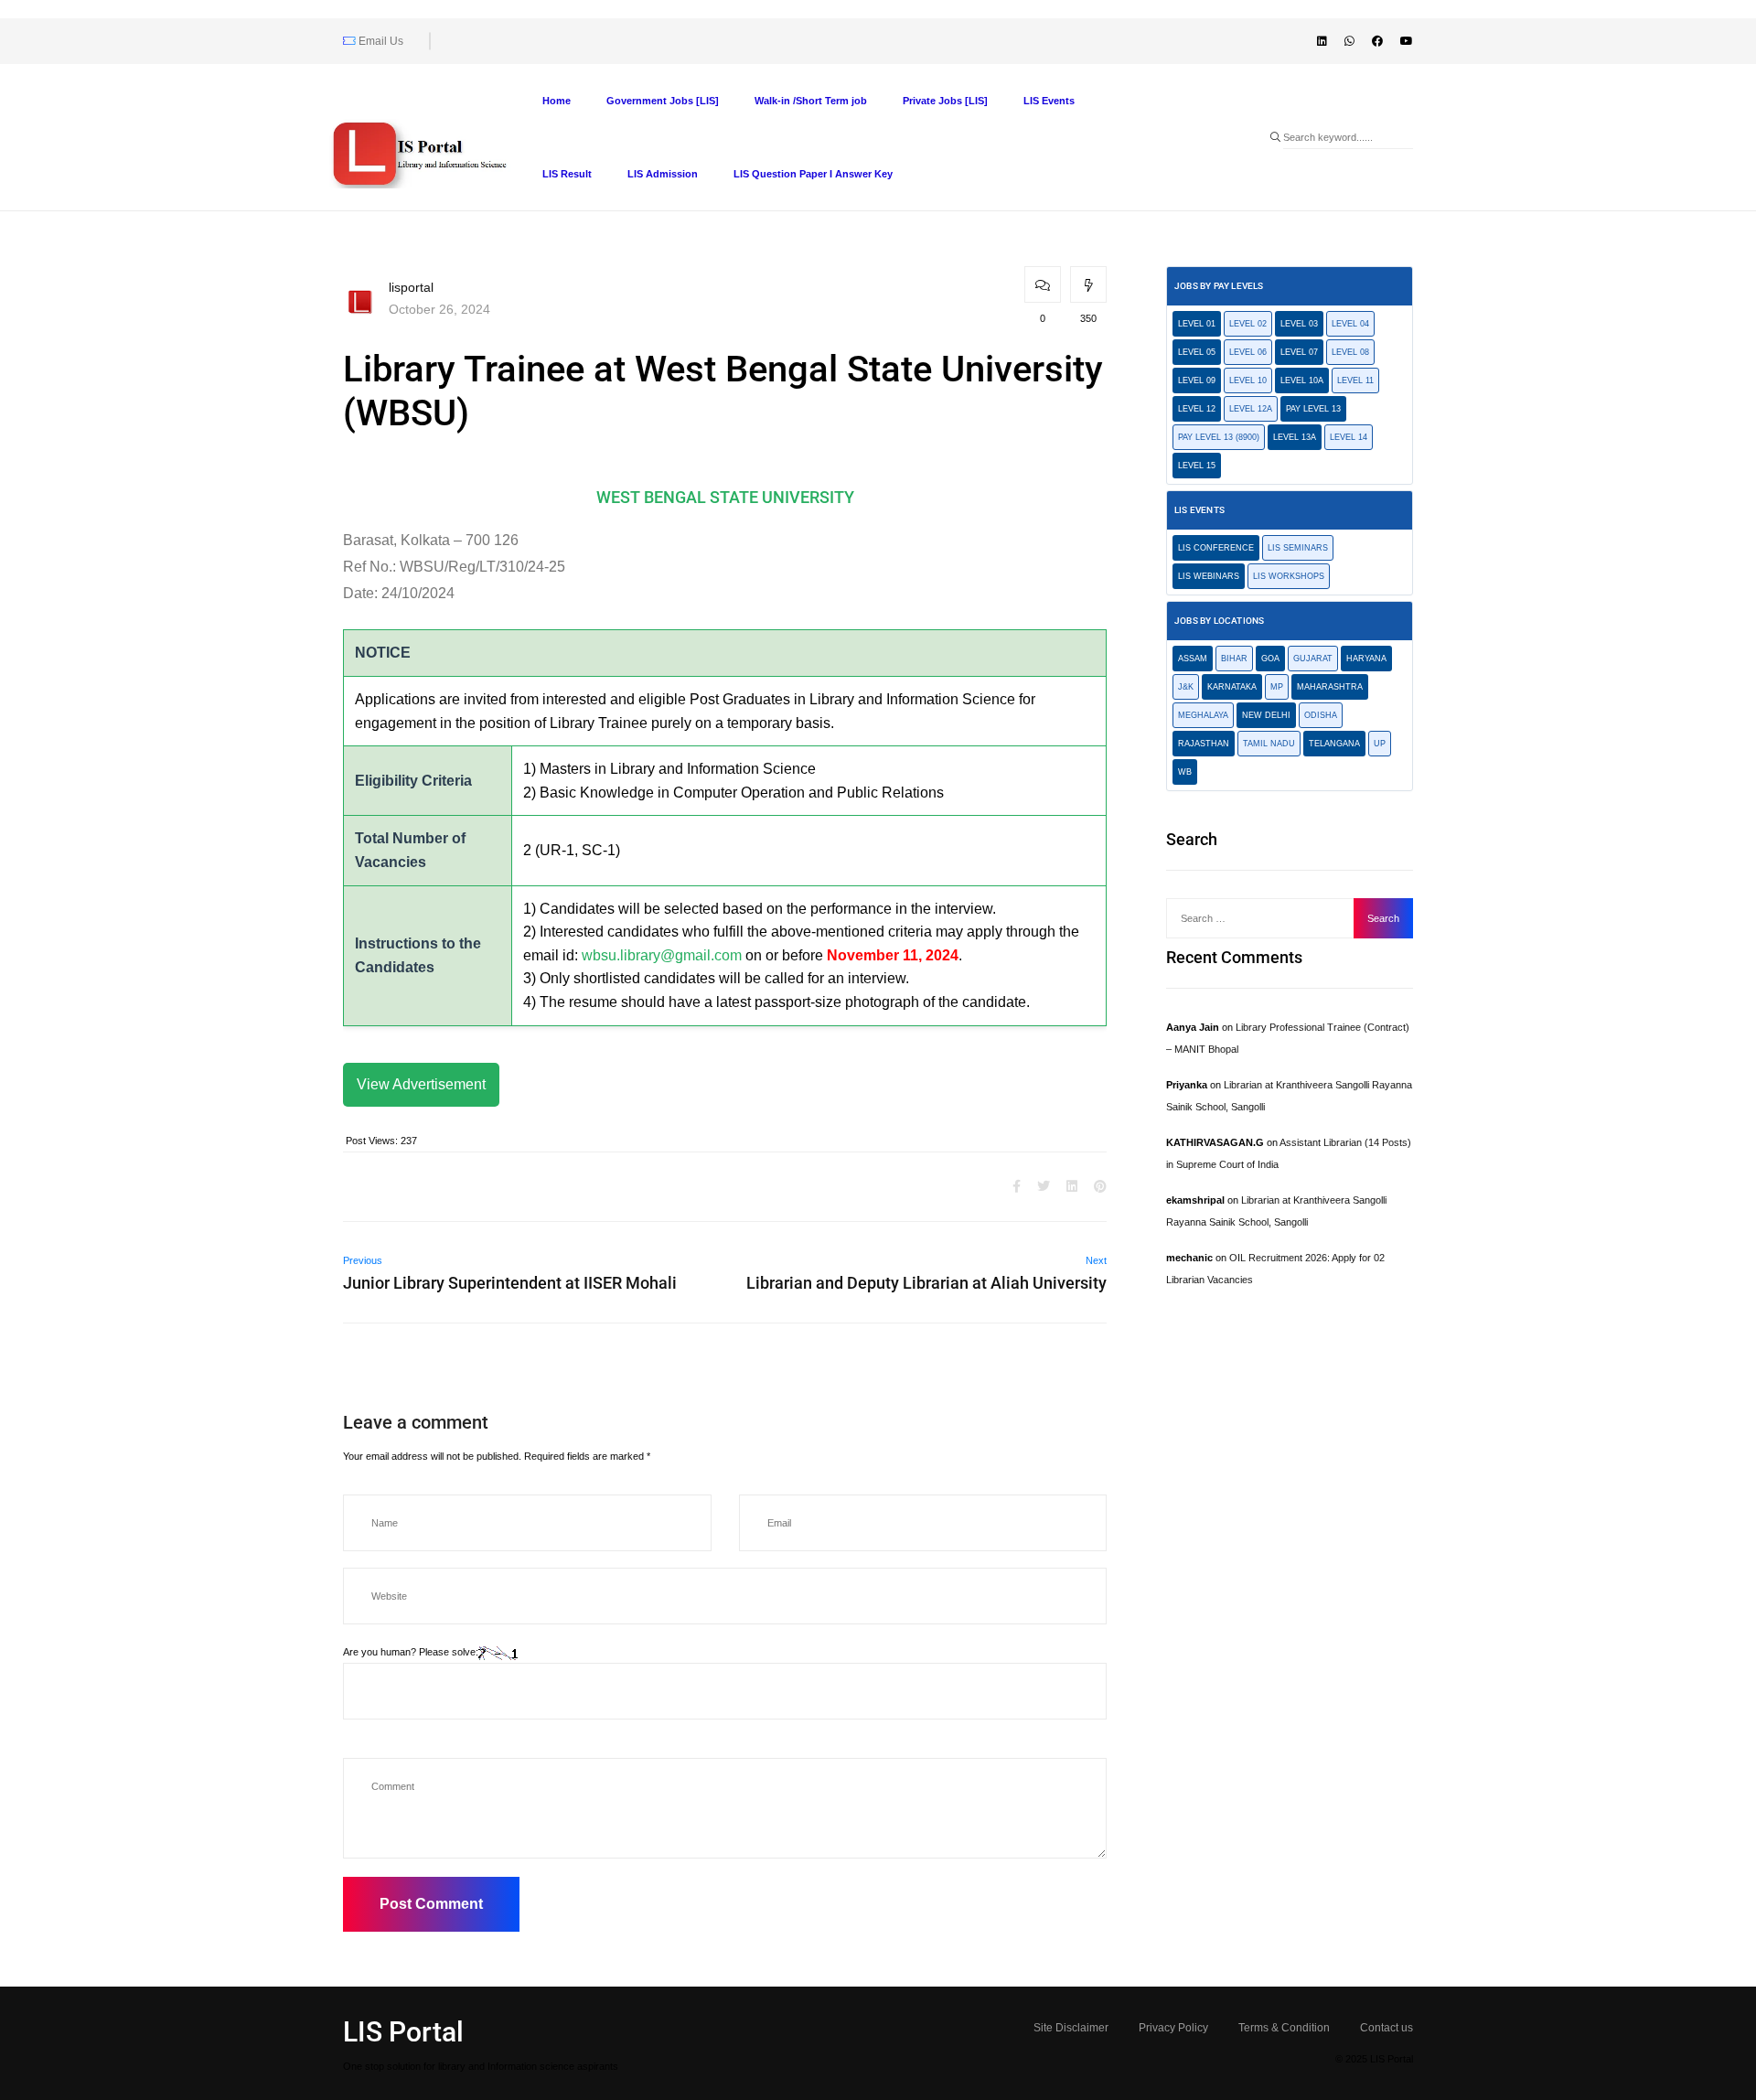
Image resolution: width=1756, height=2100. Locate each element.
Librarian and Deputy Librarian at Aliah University (926, 1283)
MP (1277, 687)
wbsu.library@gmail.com (662, 955)
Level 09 (1197, 380)
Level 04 (1350, 324)
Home (557, 101)
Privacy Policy (1173, 2028)
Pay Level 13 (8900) (1219, 437)
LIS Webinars (1209, 576)
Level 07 (1299, 352)
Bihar (1234, 659)
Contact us (1387, 2028)
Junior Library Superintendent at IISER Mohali (510, 1283)
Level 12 (1197, 409)
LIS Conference (1216, 548)
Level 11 (1355, 380)
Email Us (380, 41)
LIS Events (1049, 101)
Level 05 (1197, 352)
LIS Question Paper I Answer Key (813, 174)
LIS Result (567, 174)
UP (1380, 744)
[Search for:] (1265, 918)
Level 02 (1248, 324)
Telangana (1334, 744)
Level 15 (1197, 466)
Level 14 (1349, 437)
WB (1185, 772)
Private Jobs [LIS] (945, 101)
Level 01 (1197, 324)
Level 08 (1350, 352)
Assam (1193, 659)
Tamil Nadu (1269, 744)
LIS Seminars (1298, 548)
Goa (1270, 659)
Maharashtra (1330, 687)
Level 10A (1302, 380)
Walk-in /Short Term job (811, 101)
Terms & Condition (1284, 2028)
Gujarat (1313, 659)
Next (1096, 1260)
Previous (363, 1260)
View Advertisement (421, 1084)
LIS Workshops (1289, 576)
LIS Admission (663, 174)
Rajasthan (1204, 744)
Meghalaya (1203, 715)
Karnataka (1232, 687)
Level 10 (1248, 380)
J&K (1186, 687)
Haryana (1366, 659)
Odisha (1321, 715)
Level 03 (1299, 324)
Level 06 (1248, 352)
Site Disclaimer (1071, 2028)
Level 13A (1295, 437)
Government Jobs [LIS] (663, 101)
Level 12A (1251, 409)
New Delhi (1266, 715)
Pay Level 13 (1313, 409)
